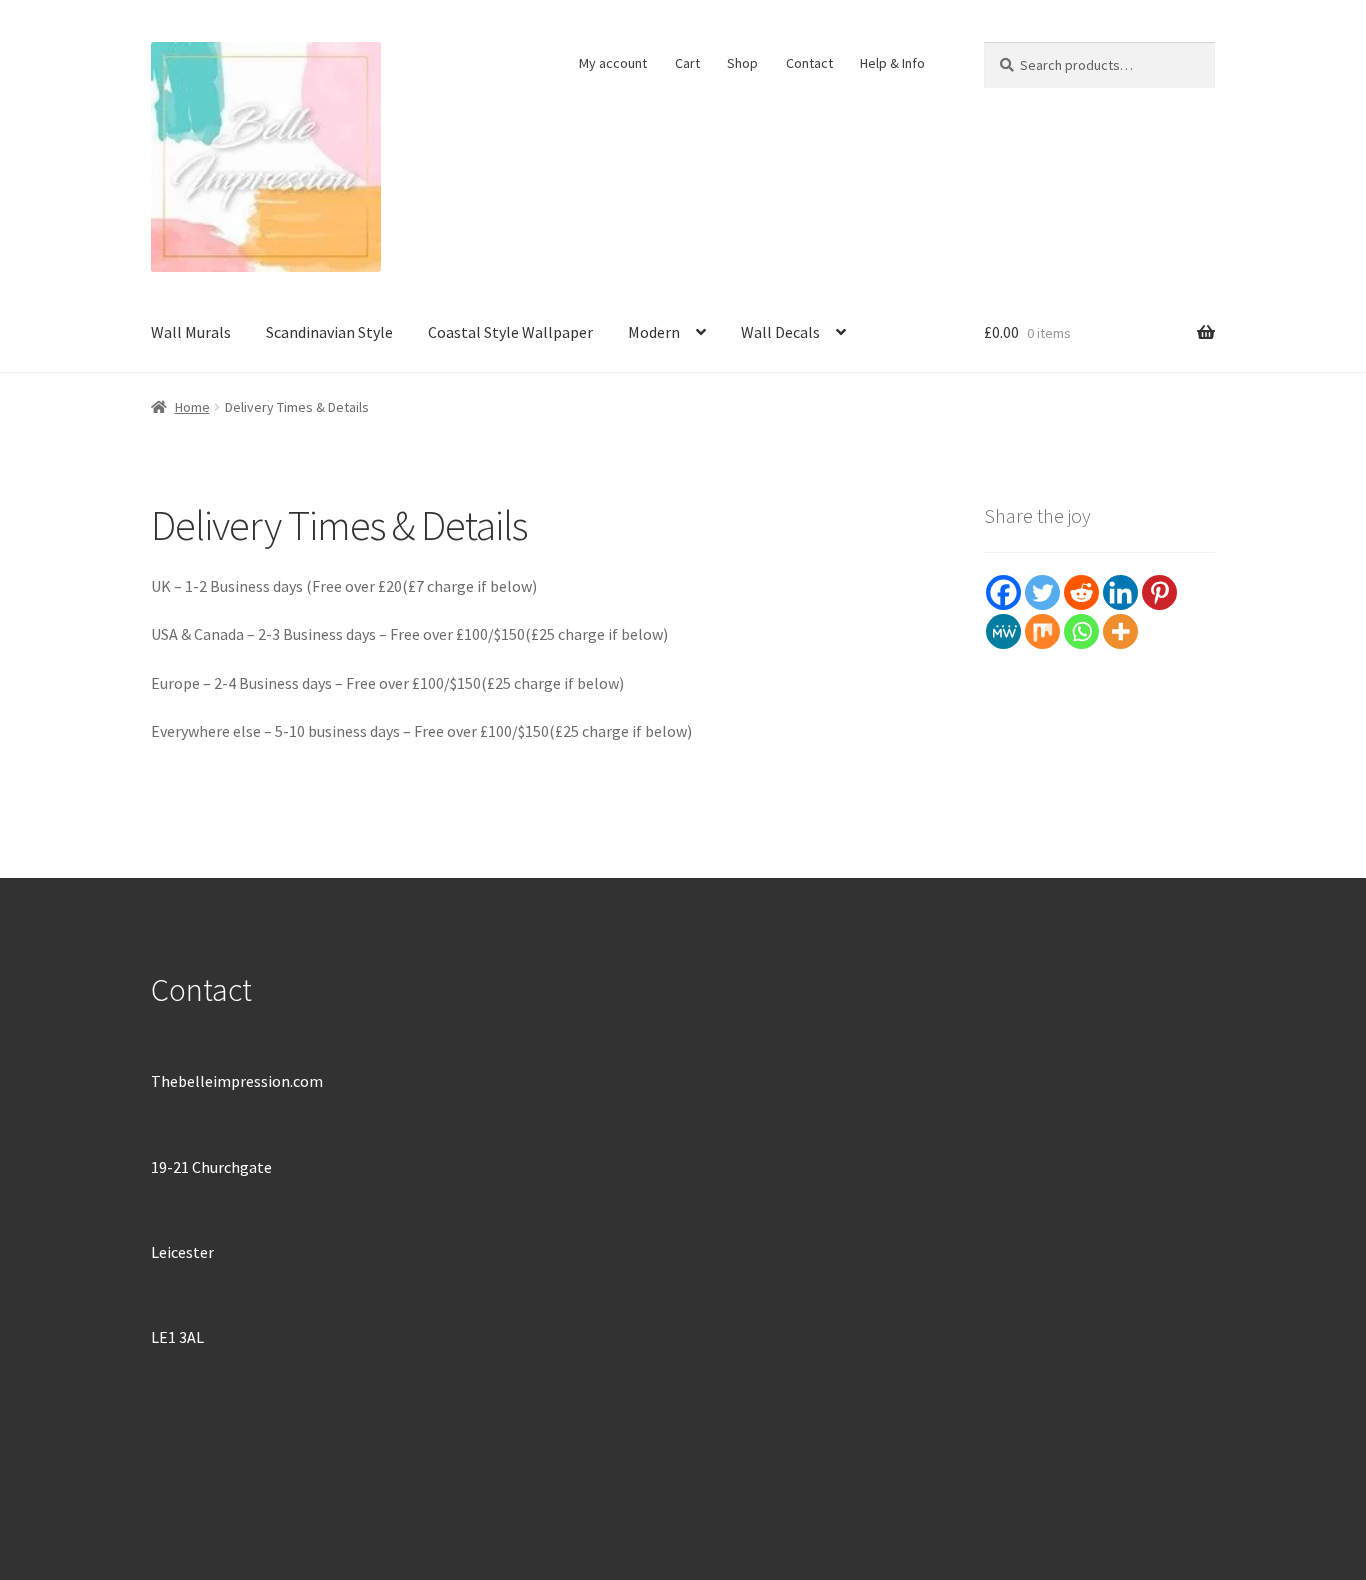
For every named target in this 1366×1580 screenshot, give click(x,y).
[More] (1120, 631)
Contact (809, 63)
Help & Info (892, 63)
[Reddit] (1081, 592)
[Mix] (1042, 631)
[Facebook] (1003, 592)
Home (192, 407)
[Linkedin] (1120, 592)
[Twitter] (1042, 592)
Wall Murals (191, 332)
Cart (687, 63)
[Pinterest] (1159, 592)
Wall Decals (780, 332)
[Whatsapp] (1081, 631)
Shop (742, 63)
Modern (654, 332)
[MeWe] (1003, 631)
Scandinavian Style (329, 332)
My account (613, 63)
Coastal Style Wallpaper (510, 332)
